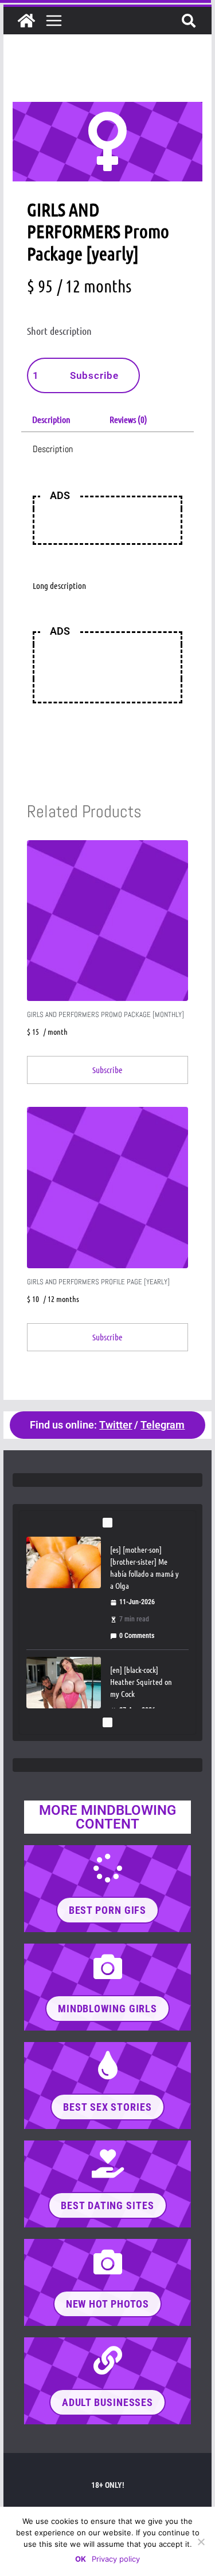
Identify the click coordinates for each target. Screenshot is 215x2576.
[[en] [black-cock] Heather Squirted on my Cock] (64, 1683)
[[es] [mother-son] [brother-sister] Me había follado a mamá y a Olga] (64, 1562)
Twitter (116, 1425)
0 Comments (137, 1636)
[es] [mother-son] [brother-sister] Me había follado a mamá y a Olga (144, 1567)
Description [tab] (51, 419)
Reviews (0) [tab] (128, 419)
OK (81, 2559)
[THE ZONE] (26, 21)
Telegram (163, 1425)
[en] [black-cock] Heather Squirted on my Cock (141, 1681)
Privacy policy (116, 2559)
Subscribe (94, 375)
